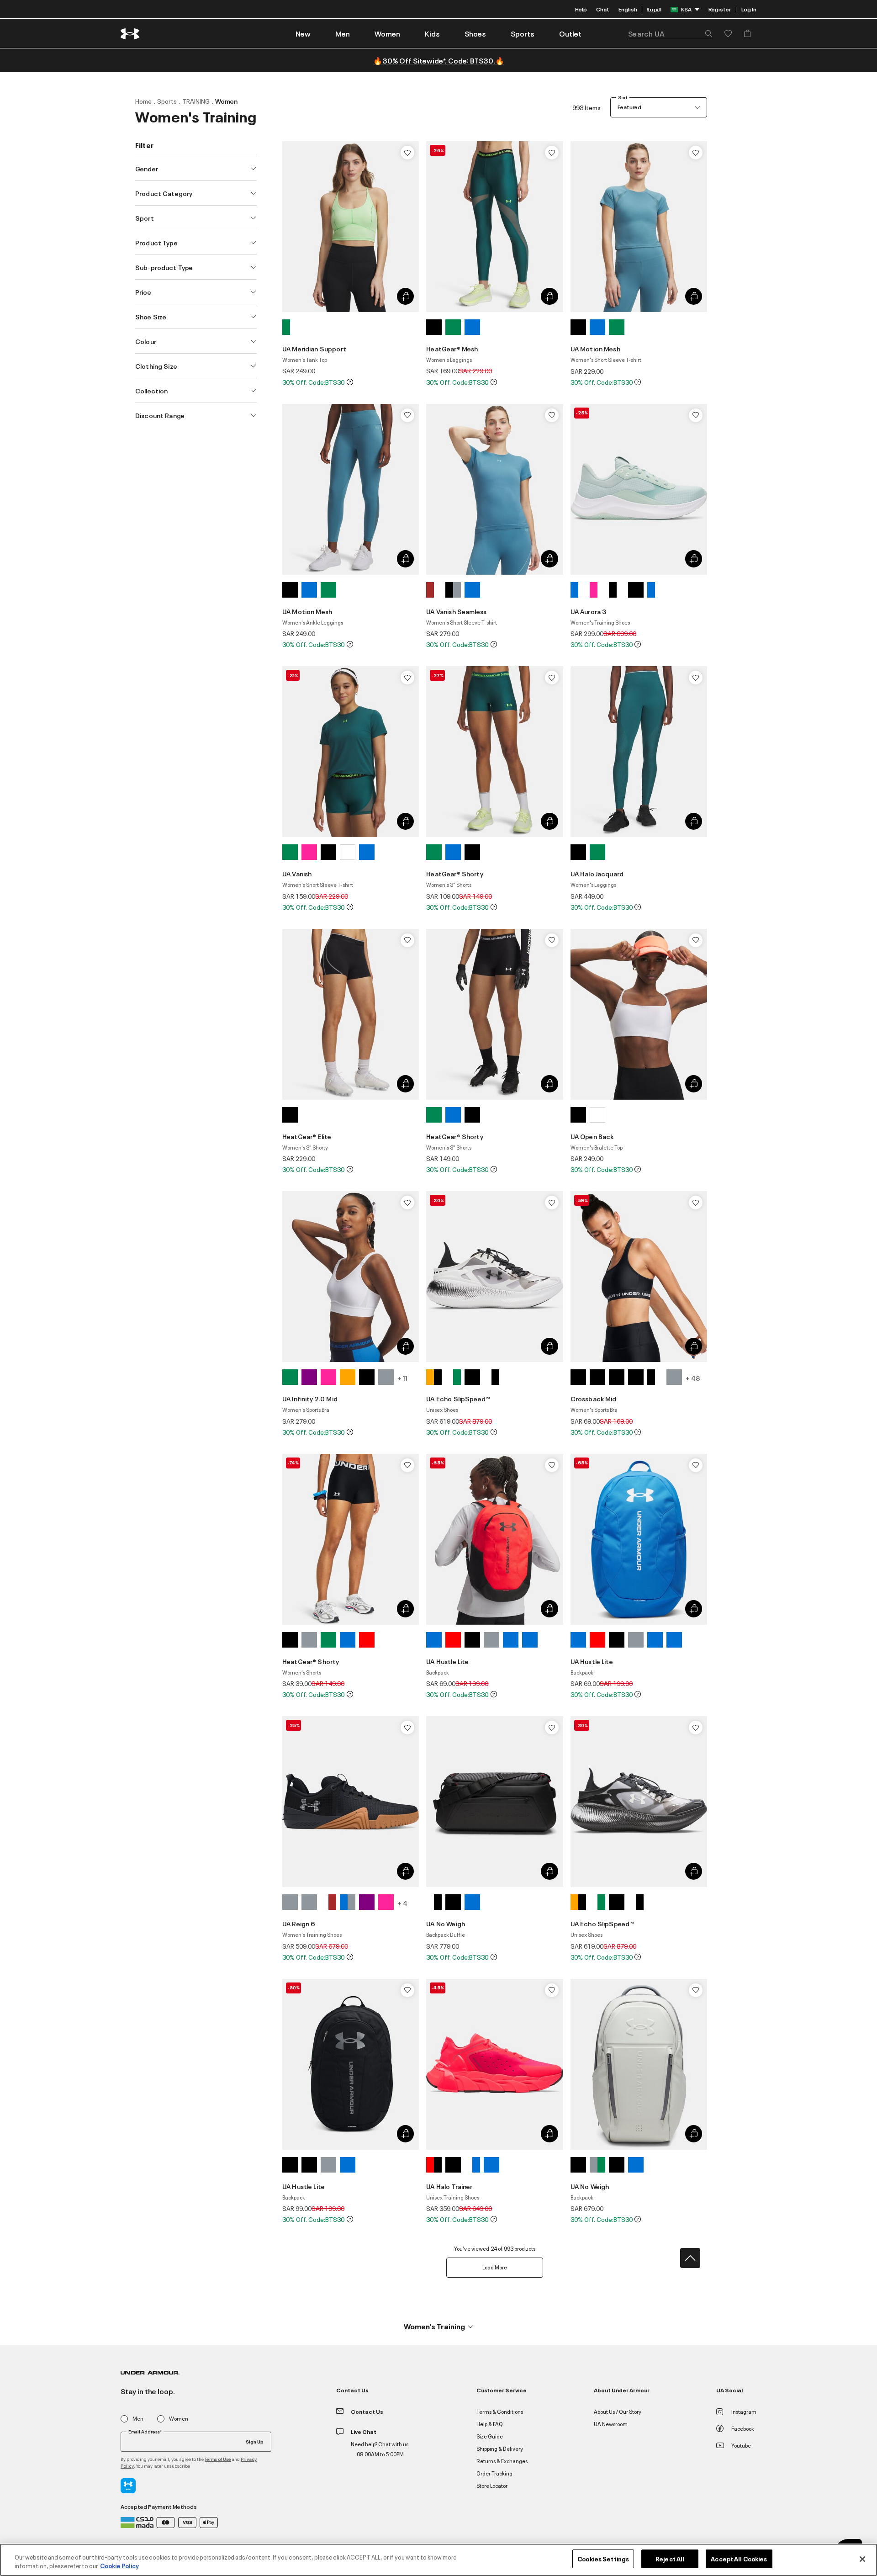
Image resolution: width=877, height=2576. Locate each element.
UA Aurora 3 (589, 611)
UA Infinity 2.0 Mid (310, 1398)
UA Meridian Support (314, 348)
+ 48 (693, 1378)
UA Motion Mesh (595, 348)
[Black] (434, 327)
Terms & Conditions (500, 2411)
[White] (348, 852)
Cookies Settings (603, 2559)
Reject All (670, 2559)
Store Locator (492, 2485)
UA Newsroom (611, 2424)
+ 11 (402, 1378)
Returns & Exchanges (502, 2461)
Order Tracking (494, 2473)
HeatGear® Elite (307, 1136)
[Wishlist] (407, 153)
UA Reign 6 (299, 1923)
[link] (303, 33)
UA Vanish (297, 873)
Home (143, 101)
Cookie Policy (119, 2566)
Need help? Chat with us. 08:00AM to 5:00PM (380, 2449)
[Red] (367, 1640)
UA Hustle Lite (447, 1661)
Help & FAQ (490, 2424)
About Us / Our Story (618, 2411)
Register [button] (720, 9)
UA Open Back (592, 1136)
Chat (603, 9)
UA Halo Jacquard (597, 873)
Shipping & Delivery (500, 2448)
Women (226, 101)
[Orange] (348, 1377)
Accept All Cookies (739, 2559)
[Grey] (386, 1377)
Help (581, 9)
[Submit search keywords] (706, 33)
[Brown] (434, 590)
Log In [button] (749, 9)
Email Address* (145, 2432)
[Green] (290, 327)
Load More (495, 2267)
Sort (623, 97)
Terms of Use (218, 2459)
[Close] (862, 2559)
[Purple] (309, 1377)
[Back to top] (690, 2258)
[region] (438, 2560)
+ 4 (402, 1903)
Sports (167, 101)
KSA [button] (686, 9)
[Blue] (472, 327)
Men (138, 2419)
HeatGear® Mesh (452, 348)
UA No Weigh (446, 1923)
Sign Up (255, 2441)
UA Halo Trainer (449, 2186)
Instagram (744, 2411)
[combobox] (670, 33)
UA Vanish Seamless (456, 611)
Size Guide (490, 2436)
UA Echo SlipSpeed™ (458, 1398)
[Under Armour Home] (130, 34)
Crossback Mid (594, 1398)
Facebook (743, 2428)
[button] (343, 33)
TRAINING (196, 101)
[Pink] (597, 590)
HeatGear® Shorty (454, 873)
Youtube (741, 2445)
